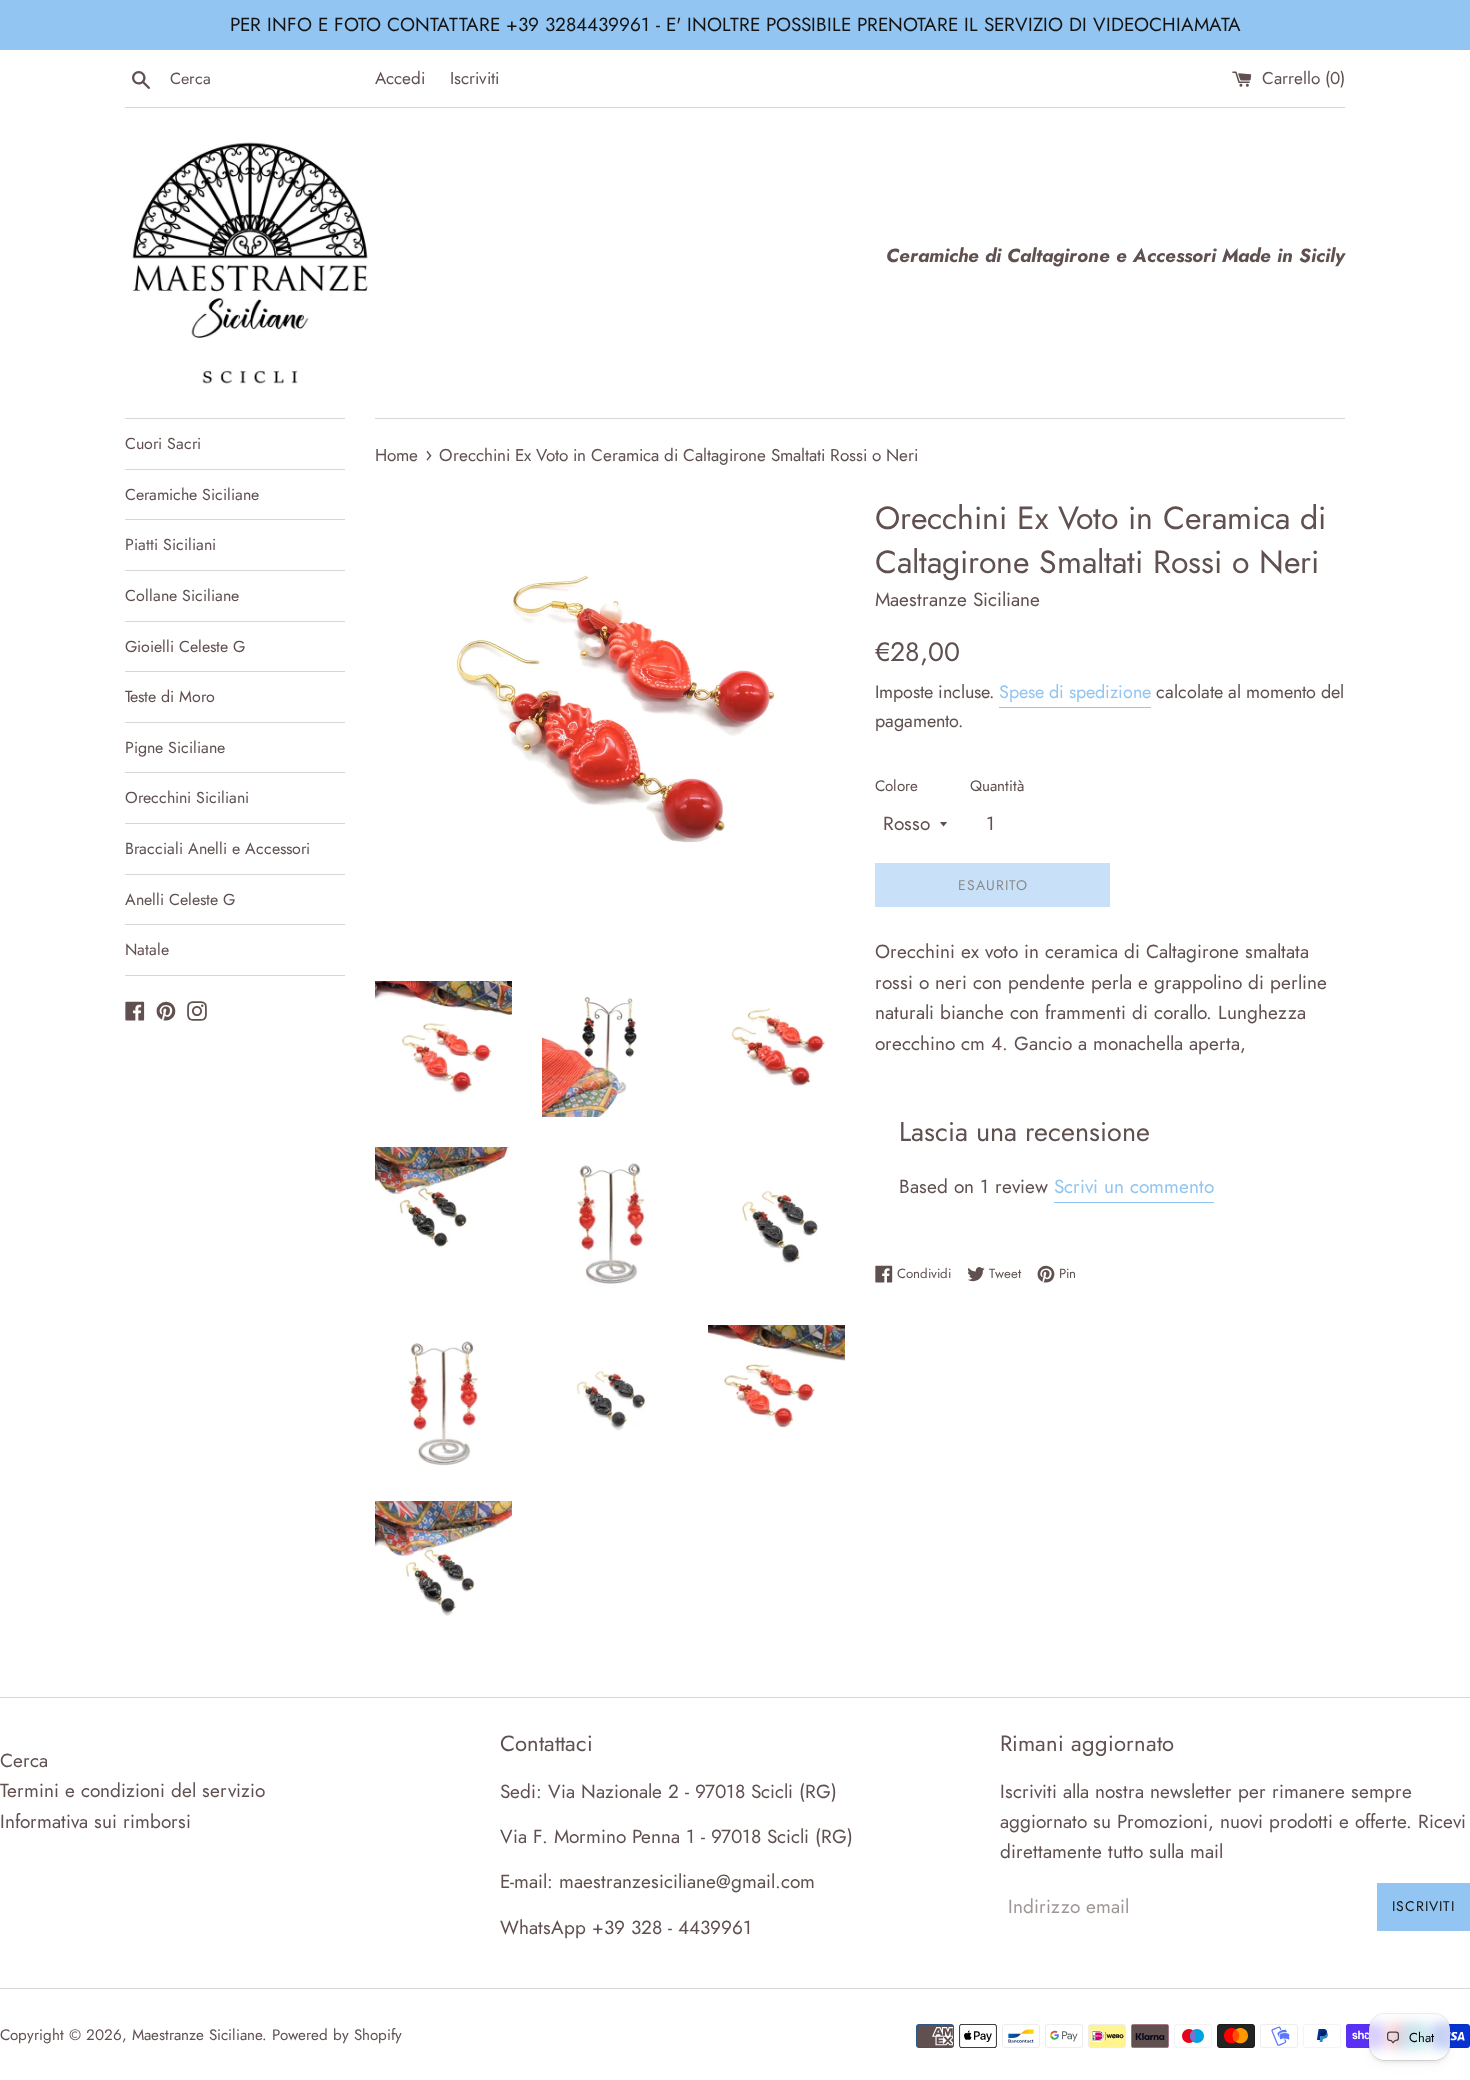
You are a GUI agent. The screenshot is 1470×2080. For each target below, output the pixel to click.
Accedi (400, 78)
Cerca (24, 1760)
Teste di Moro (170, 696)
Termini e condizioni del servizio (132, 1790)
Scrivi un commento (1134, 1186)
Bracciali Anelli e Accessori (217, 848)
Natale (147, 949)
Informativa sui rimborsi (95, 1821)
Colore (896, 786)
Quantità (997, 786)
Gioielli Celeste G (185, 646)
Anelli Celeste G (180, 899)
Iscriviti (474, 78)
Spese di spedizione (1075, 692)
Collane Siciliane (182, 595)
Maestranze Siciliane (197, 2035)
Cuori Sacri (163, 443)
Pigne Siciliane (175, 747)
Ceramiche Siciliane (192, 494)
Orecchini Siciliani (187, 797)
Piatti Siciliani (170, 544)
